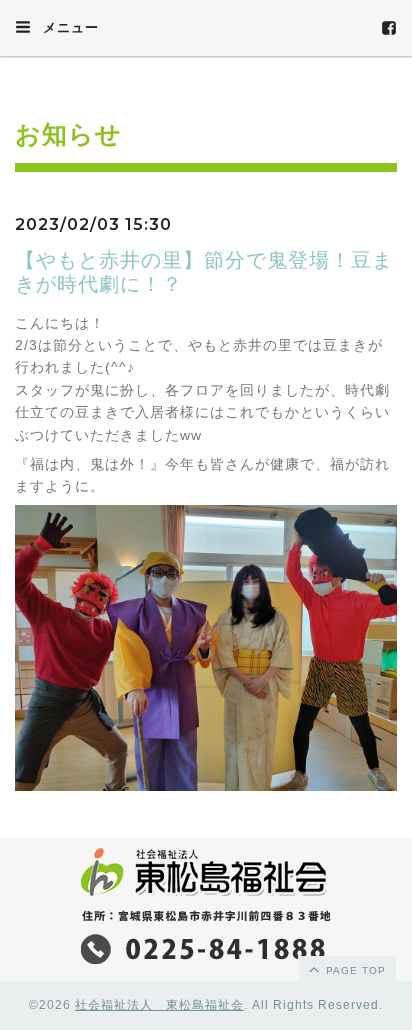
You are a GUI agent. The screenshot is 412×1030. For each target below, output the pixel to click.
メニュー (68, 27)
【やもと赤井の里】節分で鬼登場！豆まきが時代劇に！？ (204, 272)
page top (354, 970)
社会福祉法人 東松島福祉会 (159, 1005)
